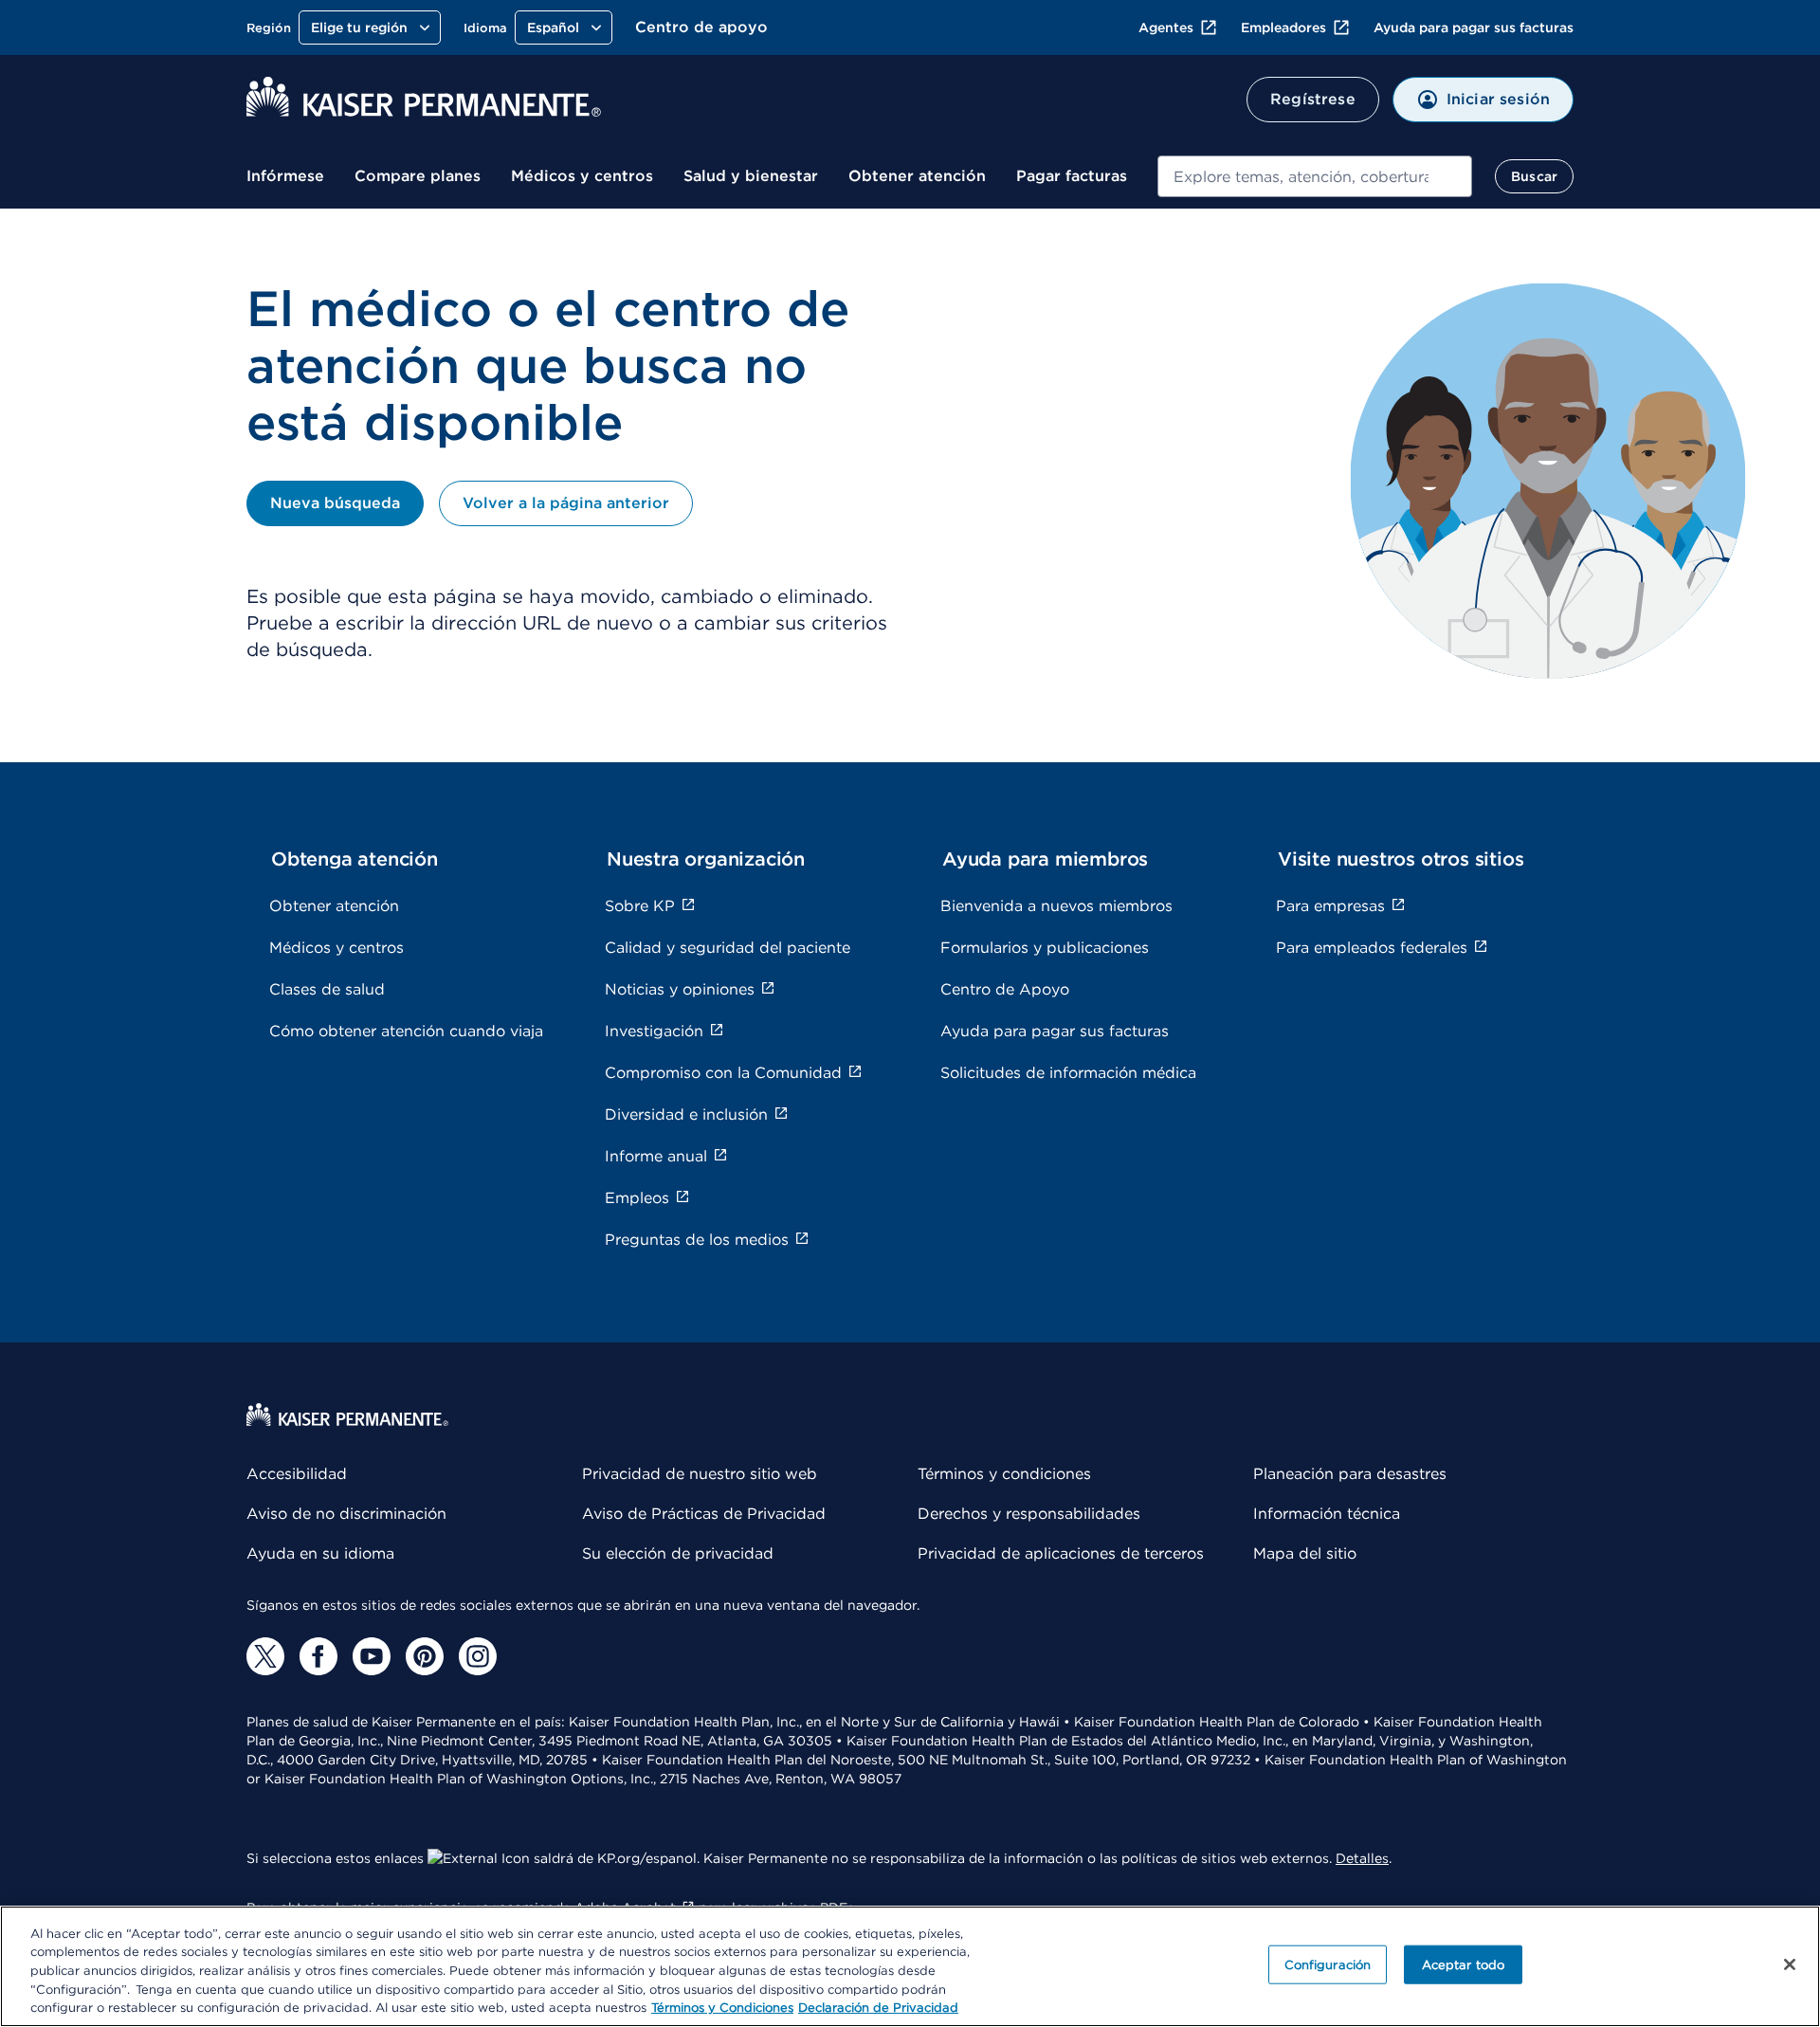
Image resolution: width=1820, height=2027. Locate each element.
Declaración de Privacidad (878, 2008)
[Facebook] (318, 1656)
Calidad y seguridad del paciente (728, 948)
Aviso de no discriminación (346, 1514)
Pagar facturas (1072, 176)
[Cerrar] (1790, 1964)
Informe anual (656, 1156)
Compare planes (418, 176)
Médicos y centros (582, 176)
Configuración (1328, 1965)
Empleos (637, 1198)
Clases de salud (327, 989)
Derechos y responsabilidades (1029, 1514)
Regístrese (1313, 99)
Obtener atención (917, 176)
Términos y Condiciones (722, 2008)
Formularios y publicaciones (1045, 948)
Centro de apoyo (701, 27)
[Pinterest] (425, 1656)
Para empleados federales (1372, 948)
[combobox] (1315, 176)
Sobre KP (640, 906)
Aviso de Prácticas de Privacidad (704, 1514)
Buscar (1534, 176)
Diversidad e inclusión (686, 1114)
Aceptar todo (1464, 1965)
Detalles (1362, 1858)
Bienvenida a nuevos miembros (1056, 906)
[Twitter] (265, 1656)
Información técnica (1327, 1514)
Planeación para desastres (1350, 1474)
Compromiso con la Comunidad (723, 1073)
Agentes (1166, 27)
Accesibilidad (297, 1474)
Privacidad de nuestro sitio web (700, 1474)
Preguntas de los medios (697, 1240)
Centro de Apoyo (1005, 989)
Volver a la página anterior (566, 503)
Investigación (654, 1031)
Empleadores (1283, 27)
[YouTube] (372, 1656)
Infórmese (285, 176)
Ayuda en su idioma (320, 1553)
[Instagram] (478, 1656)
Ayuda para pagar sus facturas (1474, 27)
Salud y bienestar (751, 176)
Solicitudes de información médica (1068, 1073)
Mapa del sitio (1305, 1553)
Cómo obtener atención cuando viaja (406, 1031)
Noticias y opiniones (680, 989)
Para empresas (1330, 906)
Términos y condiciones (1004, 1474)
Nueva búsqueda (335, 503)
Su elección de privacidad (678, 1553)
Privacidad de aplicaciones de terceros (1061, 1553)
